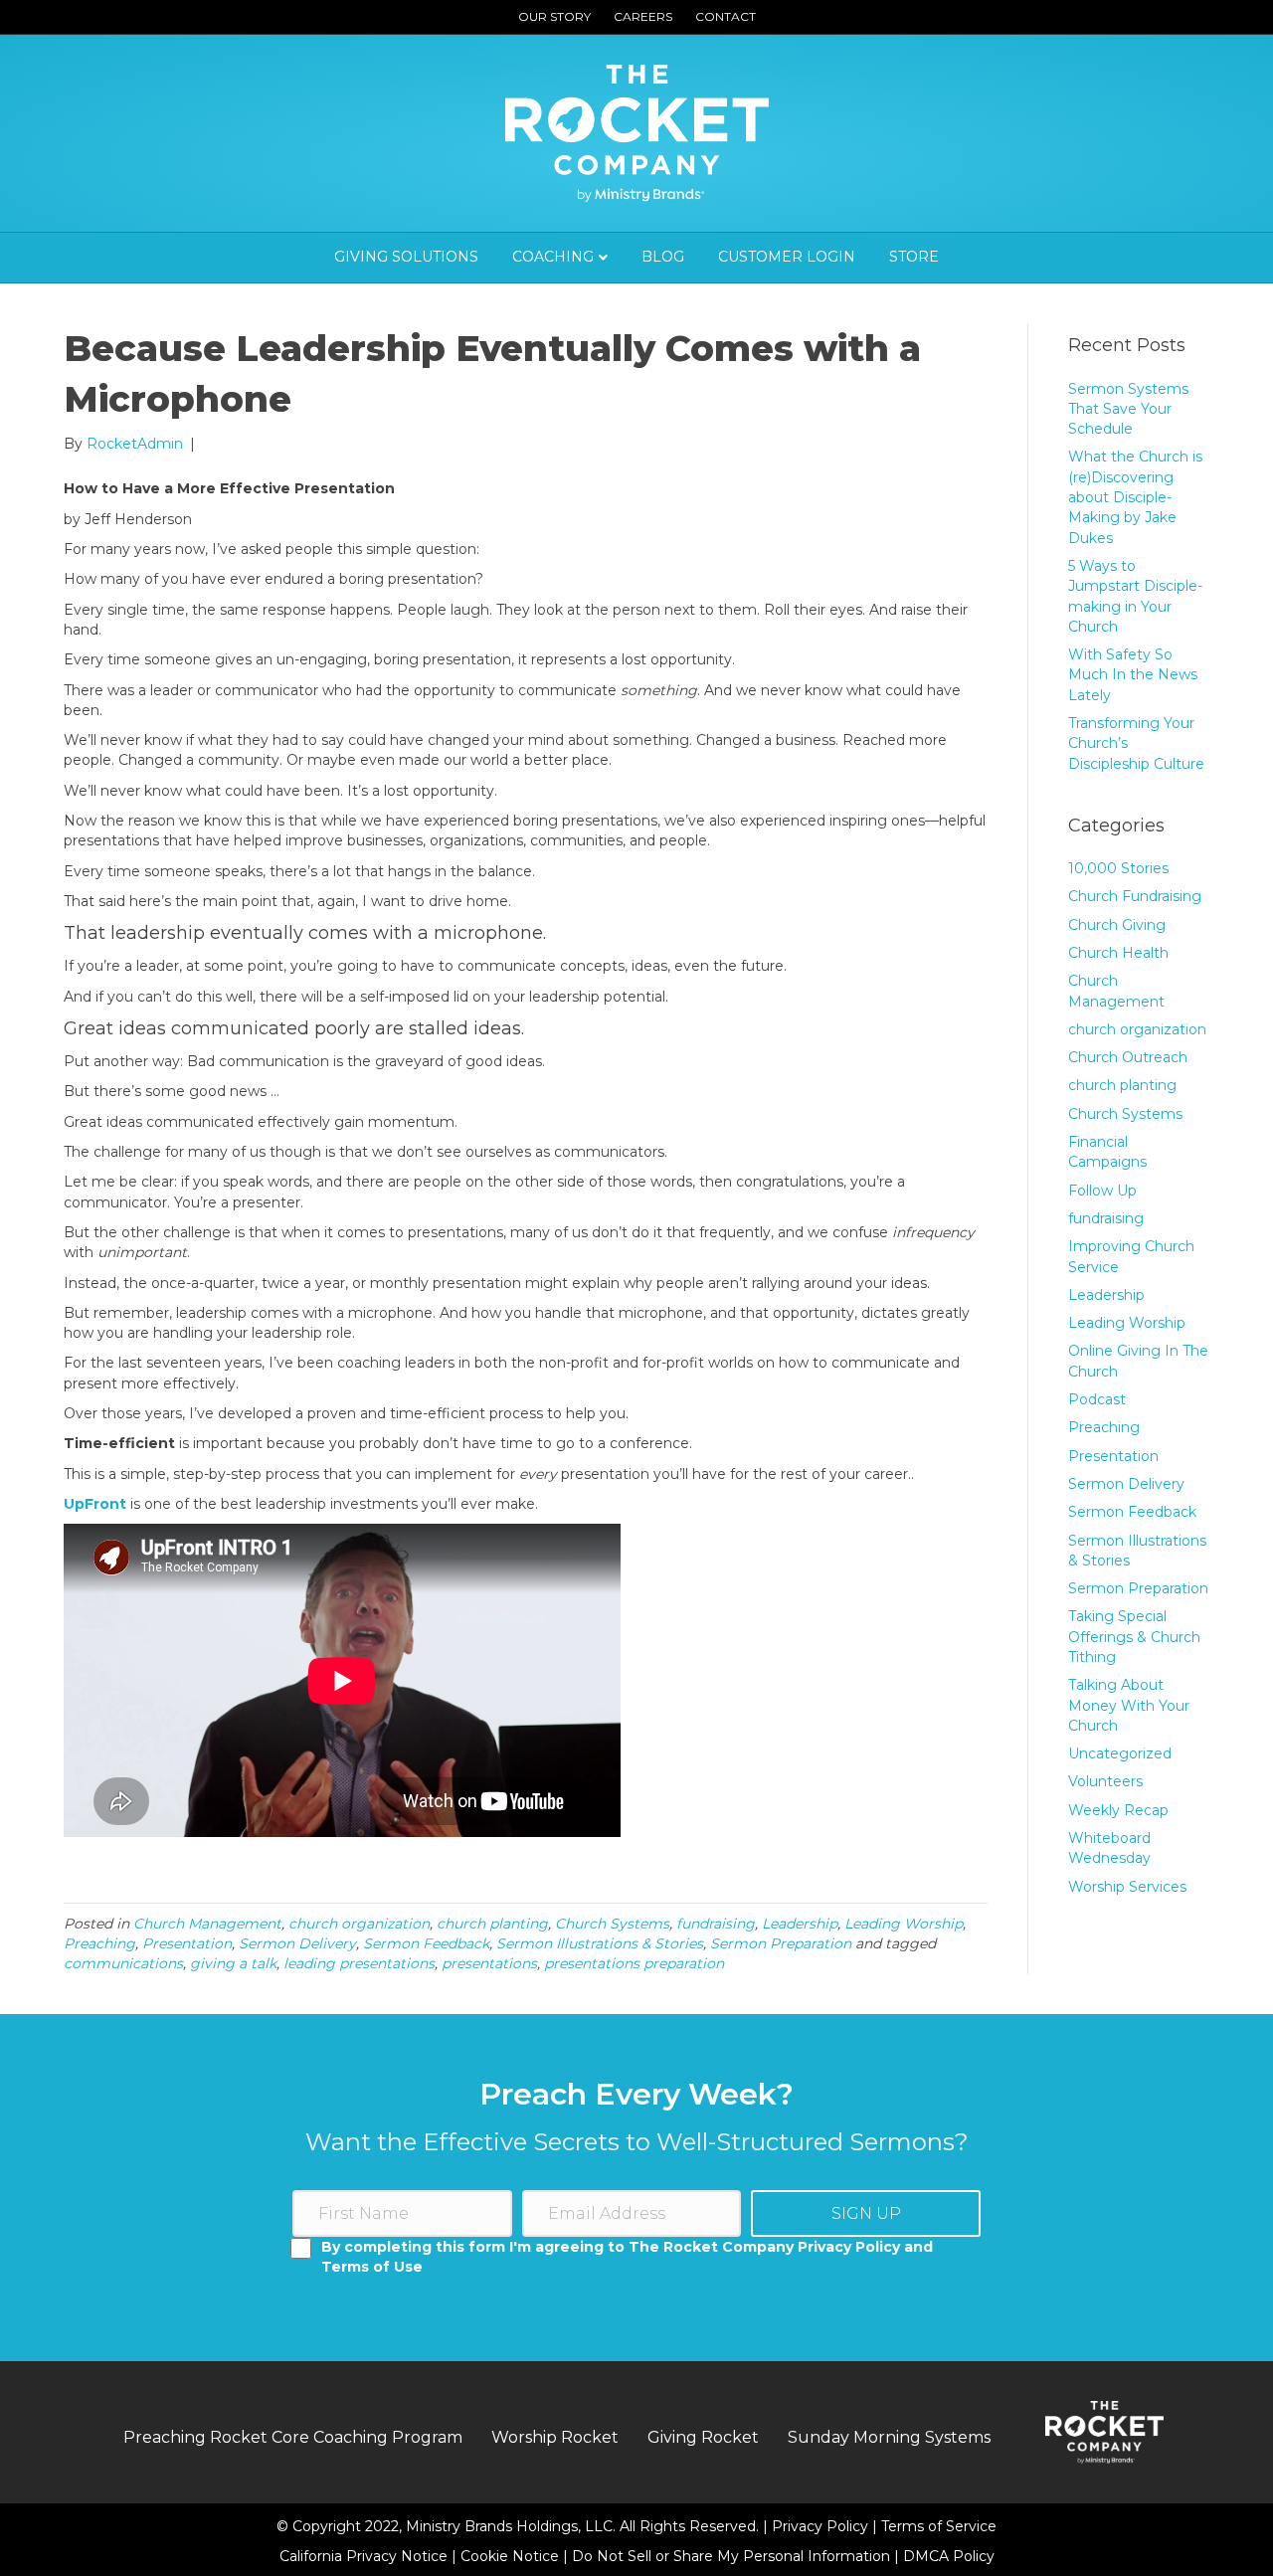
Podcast (1097, 1399)
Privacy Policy (822, 2526)
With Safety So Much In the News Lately (1133, 675)
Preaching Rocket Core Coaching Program (293, 2437)
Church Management (207, 1924)
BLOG (663, 257)
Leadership (800, 1924)
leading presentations (359, 1963)
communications (123, 1963)
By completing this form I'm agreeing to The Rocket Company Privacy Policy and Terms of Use (627, 2257)
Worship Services (1127, 1887)
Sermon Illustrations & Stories (600, 1943)
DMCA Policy (949, 2556)
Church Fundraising (1135, 896)
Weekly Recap (1118, 1810)
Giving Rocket (703, 2437)
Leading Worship (904, 1924)
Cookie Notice (512, 2556)
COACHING (553, 257)
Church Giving (1117, 925)
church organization (359, 1924)
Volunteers (1105, 1781)
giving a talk (233, 1963)
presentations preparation (634, 1963)
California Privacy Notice (365, 2556)
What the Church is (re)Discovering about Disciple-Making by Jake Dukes (1135, 497)
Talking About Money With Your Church (1129, 1705)
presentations (489, 1963)
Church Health (1118, 953)
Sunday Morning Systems (889, 2437)
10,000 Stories (1118, 868)
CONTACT (726, 16)
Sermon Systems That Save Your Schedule (1128, 409)
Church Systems (612, 1924)
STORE (914, 257)
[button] (866, 2213)
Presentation (187, 1943)
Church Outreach (1128, 1057)
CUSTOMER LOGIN (787, 257)
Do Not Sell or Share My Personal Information (731, 2556)
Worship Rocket (555, 2437)
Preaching (99, 1943)
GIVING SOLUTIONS (406, 257)
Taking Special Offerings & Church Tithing (1134, 1637)
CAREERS (643, 16)
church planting (492, 1924)
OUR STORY (554, 16)
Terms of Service (939, 2526)
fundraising (716, 1924)
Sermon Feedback (426, 1943)
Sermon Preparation (781, 1943)
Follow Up (1102, 1191)
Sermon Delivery (297, 1943)
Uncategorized (1120, 1753)
